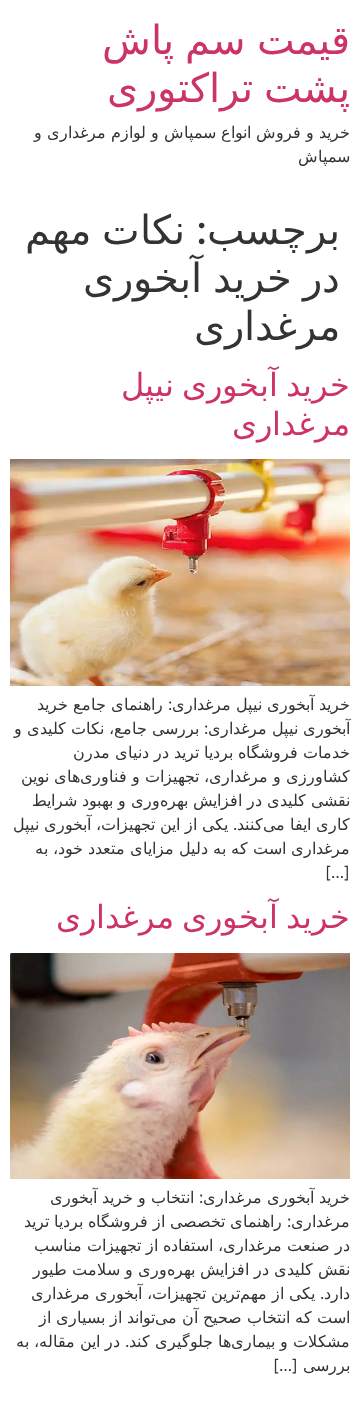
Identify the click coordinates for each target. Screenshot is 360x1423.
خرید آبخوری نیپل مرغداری (235, 403)
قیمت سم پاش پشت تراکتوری (226, 63)
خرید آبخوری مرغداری (203, 916)
